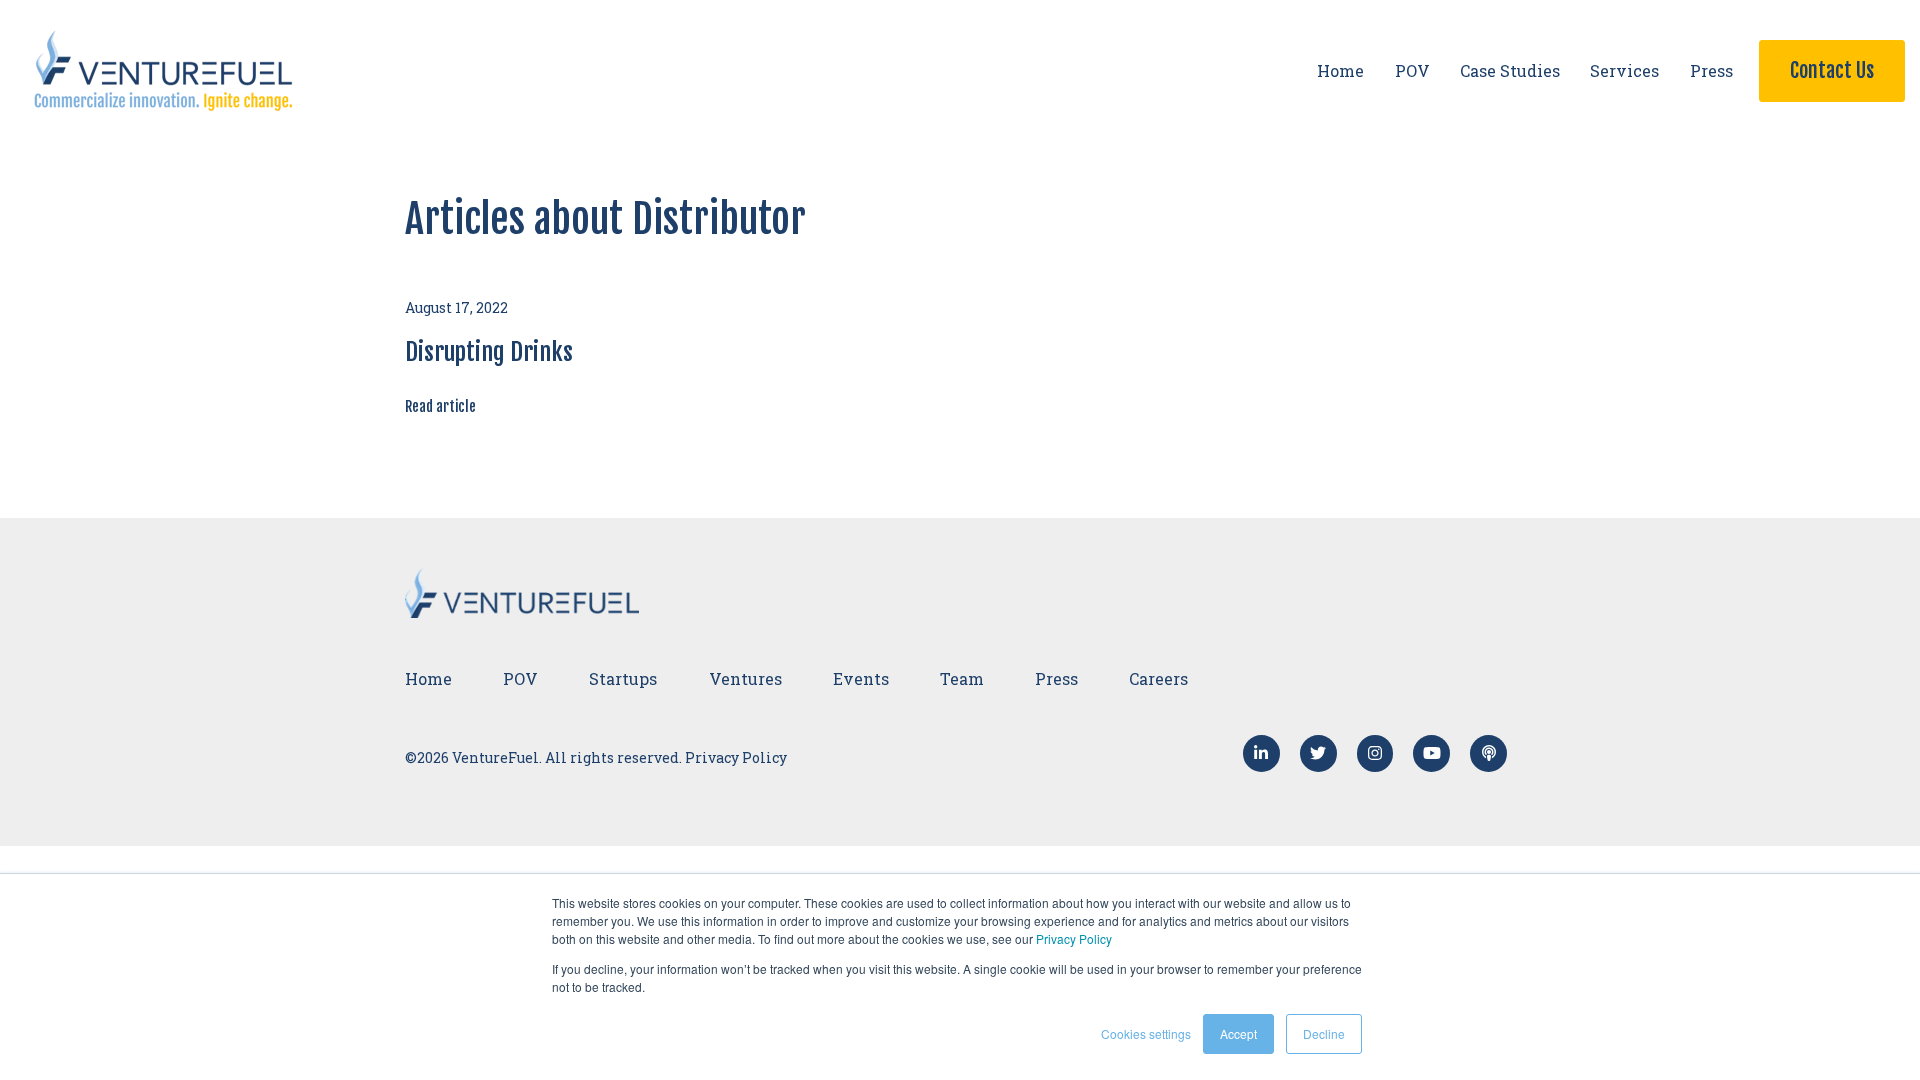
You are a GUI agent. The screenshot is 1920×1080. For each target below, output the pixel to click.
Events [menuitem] (861, 678)
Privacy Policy (1074, 938)
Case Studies (1510, 70)
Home (1340, 70)
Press (1711, 70)
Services (1624, 70)
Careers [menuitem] (1158, 678)
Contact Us (1832, 70)
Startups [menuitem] (623, 678)
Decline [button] (1324, 1033)
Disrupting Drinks (489, 352)
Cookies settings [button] (1146, 1033)
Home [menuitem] (428, 678)
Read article (440, 406)
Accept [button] (1238, 1033)
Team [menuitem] (962, 678)
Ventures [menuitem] (745, 678)
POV (1412, 70)
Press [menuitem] (1056, 678)
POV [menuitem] (520, 678)
